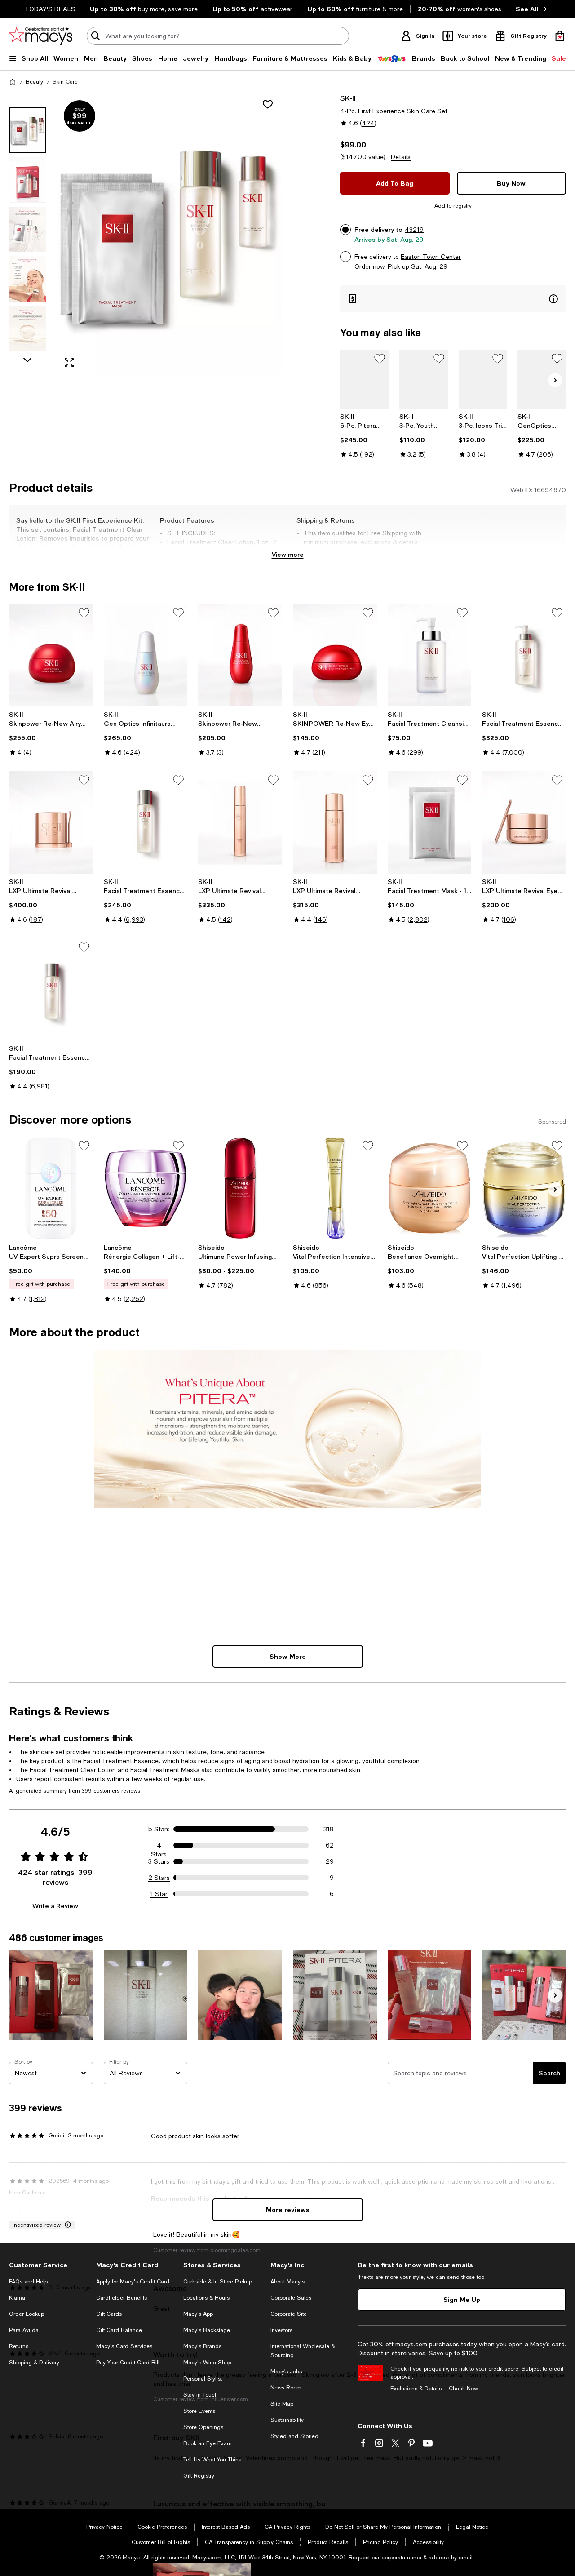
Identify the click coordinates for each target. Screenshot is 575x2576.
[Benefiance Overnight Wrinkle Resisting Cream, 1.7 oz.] (430, 1188)
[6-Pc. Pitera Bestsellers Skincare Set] (364, 379)
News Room (286, 2388)
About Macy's (287, 2282)
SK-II (348, 98)
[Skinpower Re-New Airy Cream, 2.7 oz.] (51, 655)
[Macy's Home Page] (41, 36)
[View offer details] (453, 299)
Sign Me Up (462, 2299)
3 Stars (159, 1861)
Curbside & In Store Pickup (218, 2282)
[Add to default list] (380, 359)
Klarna (17, 2298)
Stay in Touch (201, 2395)
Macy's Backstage (207, 2330)
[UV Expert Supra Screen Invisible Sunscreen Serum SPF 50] (51, 1188)
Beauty (34, 82)
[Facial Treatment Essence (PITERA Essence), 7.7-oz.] (146, 822)
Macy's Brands (202, 2346)
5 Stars (159, 1829)
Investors (281, 2330)
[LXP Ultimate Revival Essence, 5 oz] (335, 822)
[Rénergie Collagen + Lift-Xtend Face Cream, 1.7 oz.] (146, 1188)
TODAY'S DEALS (50, 9)
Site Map (282, 2404)
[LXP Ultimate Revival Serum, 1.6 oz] (240, 822)
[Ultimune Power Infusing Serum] (240, 1188)
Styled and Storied (294, 2436)
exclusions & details (389, 542)
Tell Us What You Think (212, 2460)
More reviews (288, 2210)
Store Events (199, 2411)
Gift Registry (199, 2476)
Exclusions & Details (416, 2389)
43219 (414, 230)
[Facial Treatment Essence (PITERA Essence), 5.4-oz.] (51, 990)
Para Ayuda (24, 2330)
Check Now (463, 2389)
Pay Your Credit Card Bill (128, 2363)
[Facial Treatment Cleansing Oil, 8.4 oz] (430, 655)
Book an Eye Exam (208, 2443)
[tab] (27, 130)
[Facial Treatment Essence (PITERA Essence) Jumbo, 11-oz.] (524, 655)
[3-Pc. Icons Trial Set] (483, 379)
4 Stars (159, 1846)
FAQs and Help (28, 2282)
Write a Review (55, 1906)
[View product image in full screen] (69, 363)
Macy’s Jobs (286, 2372)
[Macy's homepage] (13, 82)
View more (288, 554)
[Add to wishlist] (268, 104)
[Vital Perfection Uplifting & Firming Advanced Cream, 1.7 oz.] (524, 1188)
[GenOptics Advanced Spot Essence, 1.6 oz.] (542, 379)
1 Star (159, 1894)
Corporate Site (289, 2314)
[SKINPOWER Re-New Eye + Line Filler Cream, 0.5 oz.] (335, 655)
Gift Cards (109, 2314)
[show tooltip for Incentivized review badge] (66, 2225)
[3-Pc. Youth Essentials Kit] (424, 379)
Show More (288, 1656)
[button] (146, 234)
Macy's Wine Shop (207, 2363)
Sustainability (287, 2420)
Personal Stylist (203, 2379)
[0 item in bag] (560, 36)
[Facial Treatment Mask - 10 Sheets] (430, 822)
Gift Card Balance (119, 2330)
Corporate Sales (291, 2298)
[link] (364, 435)
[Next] (555, 380)
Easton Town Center (431, 257)
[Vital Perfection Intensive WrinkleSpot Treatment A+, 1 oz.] (335, 1188)
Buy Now (511, 183)
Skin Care (65, 82)
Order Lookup (27, 2314)
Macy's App (198, 2314)
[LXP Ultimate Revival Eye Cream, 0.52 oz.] (524, 822)
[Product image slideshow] (169, 234)
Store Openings (203, 2427)
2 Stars (159, 1878)
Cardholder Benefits (122, 2298)
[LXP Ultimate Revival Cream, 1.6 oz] (51, 822)
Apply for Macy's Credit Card (133, 2282)
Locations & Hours (206, 2298)
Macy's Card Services (124, 2346)
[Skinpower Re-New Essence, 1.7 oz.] (240, 655)
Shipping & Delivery (34, 2363)
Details (401, 157)
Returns (19, 2346)
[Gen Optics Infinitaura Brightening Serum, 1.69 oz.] (146, 655)
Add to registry (453, 206)
